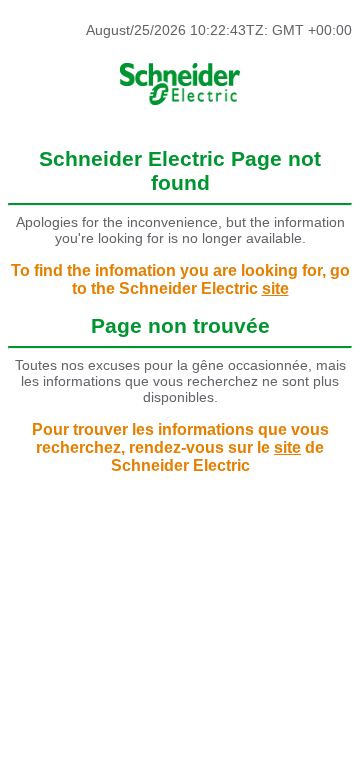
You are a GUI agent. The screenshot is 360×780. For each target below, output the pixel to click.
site (275, 288)
